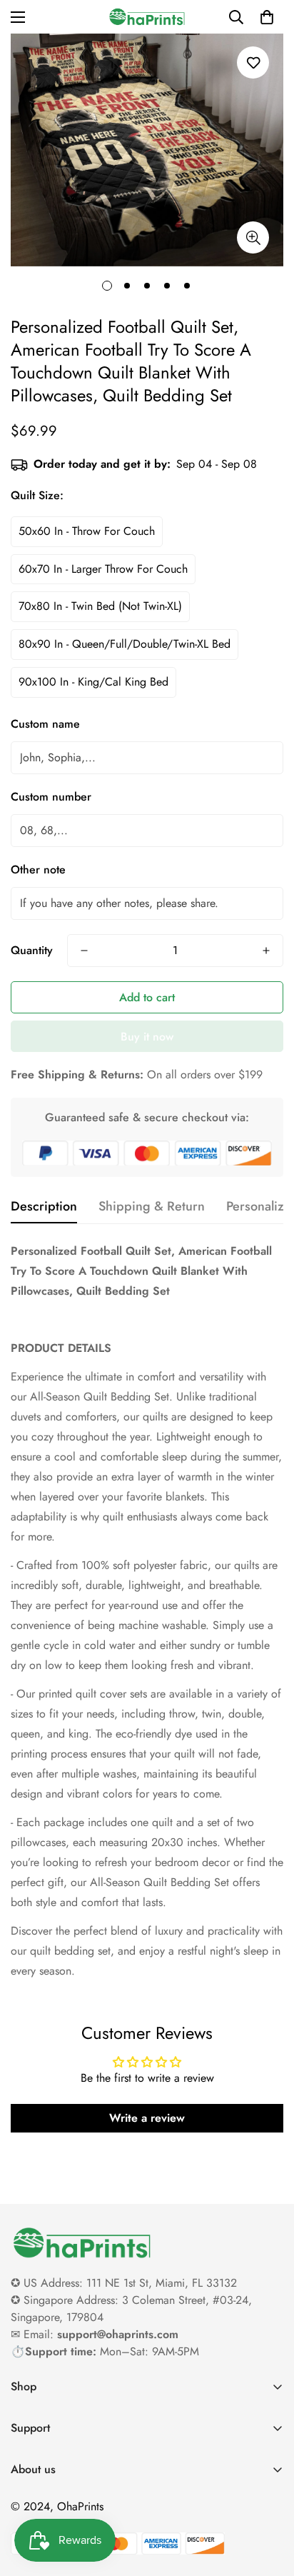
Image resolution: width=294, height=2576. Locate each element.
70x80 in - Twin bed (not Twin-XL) (100, 606)
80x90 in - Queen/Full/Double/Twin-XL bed (125, 644)
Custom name (45, 724)
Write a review (147, 2118)
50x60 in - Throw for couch (87, 531)
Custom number (51, 797)
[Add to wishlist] (253, 62)
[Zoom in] (253, 237)
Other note (38, 869)
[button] (267, 17)
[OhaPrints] (147, 17)
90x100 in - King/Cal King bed (93, 682)
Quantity (32, 950)
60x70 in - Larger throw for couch (103, 569)
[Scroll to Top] (268, 2500)
